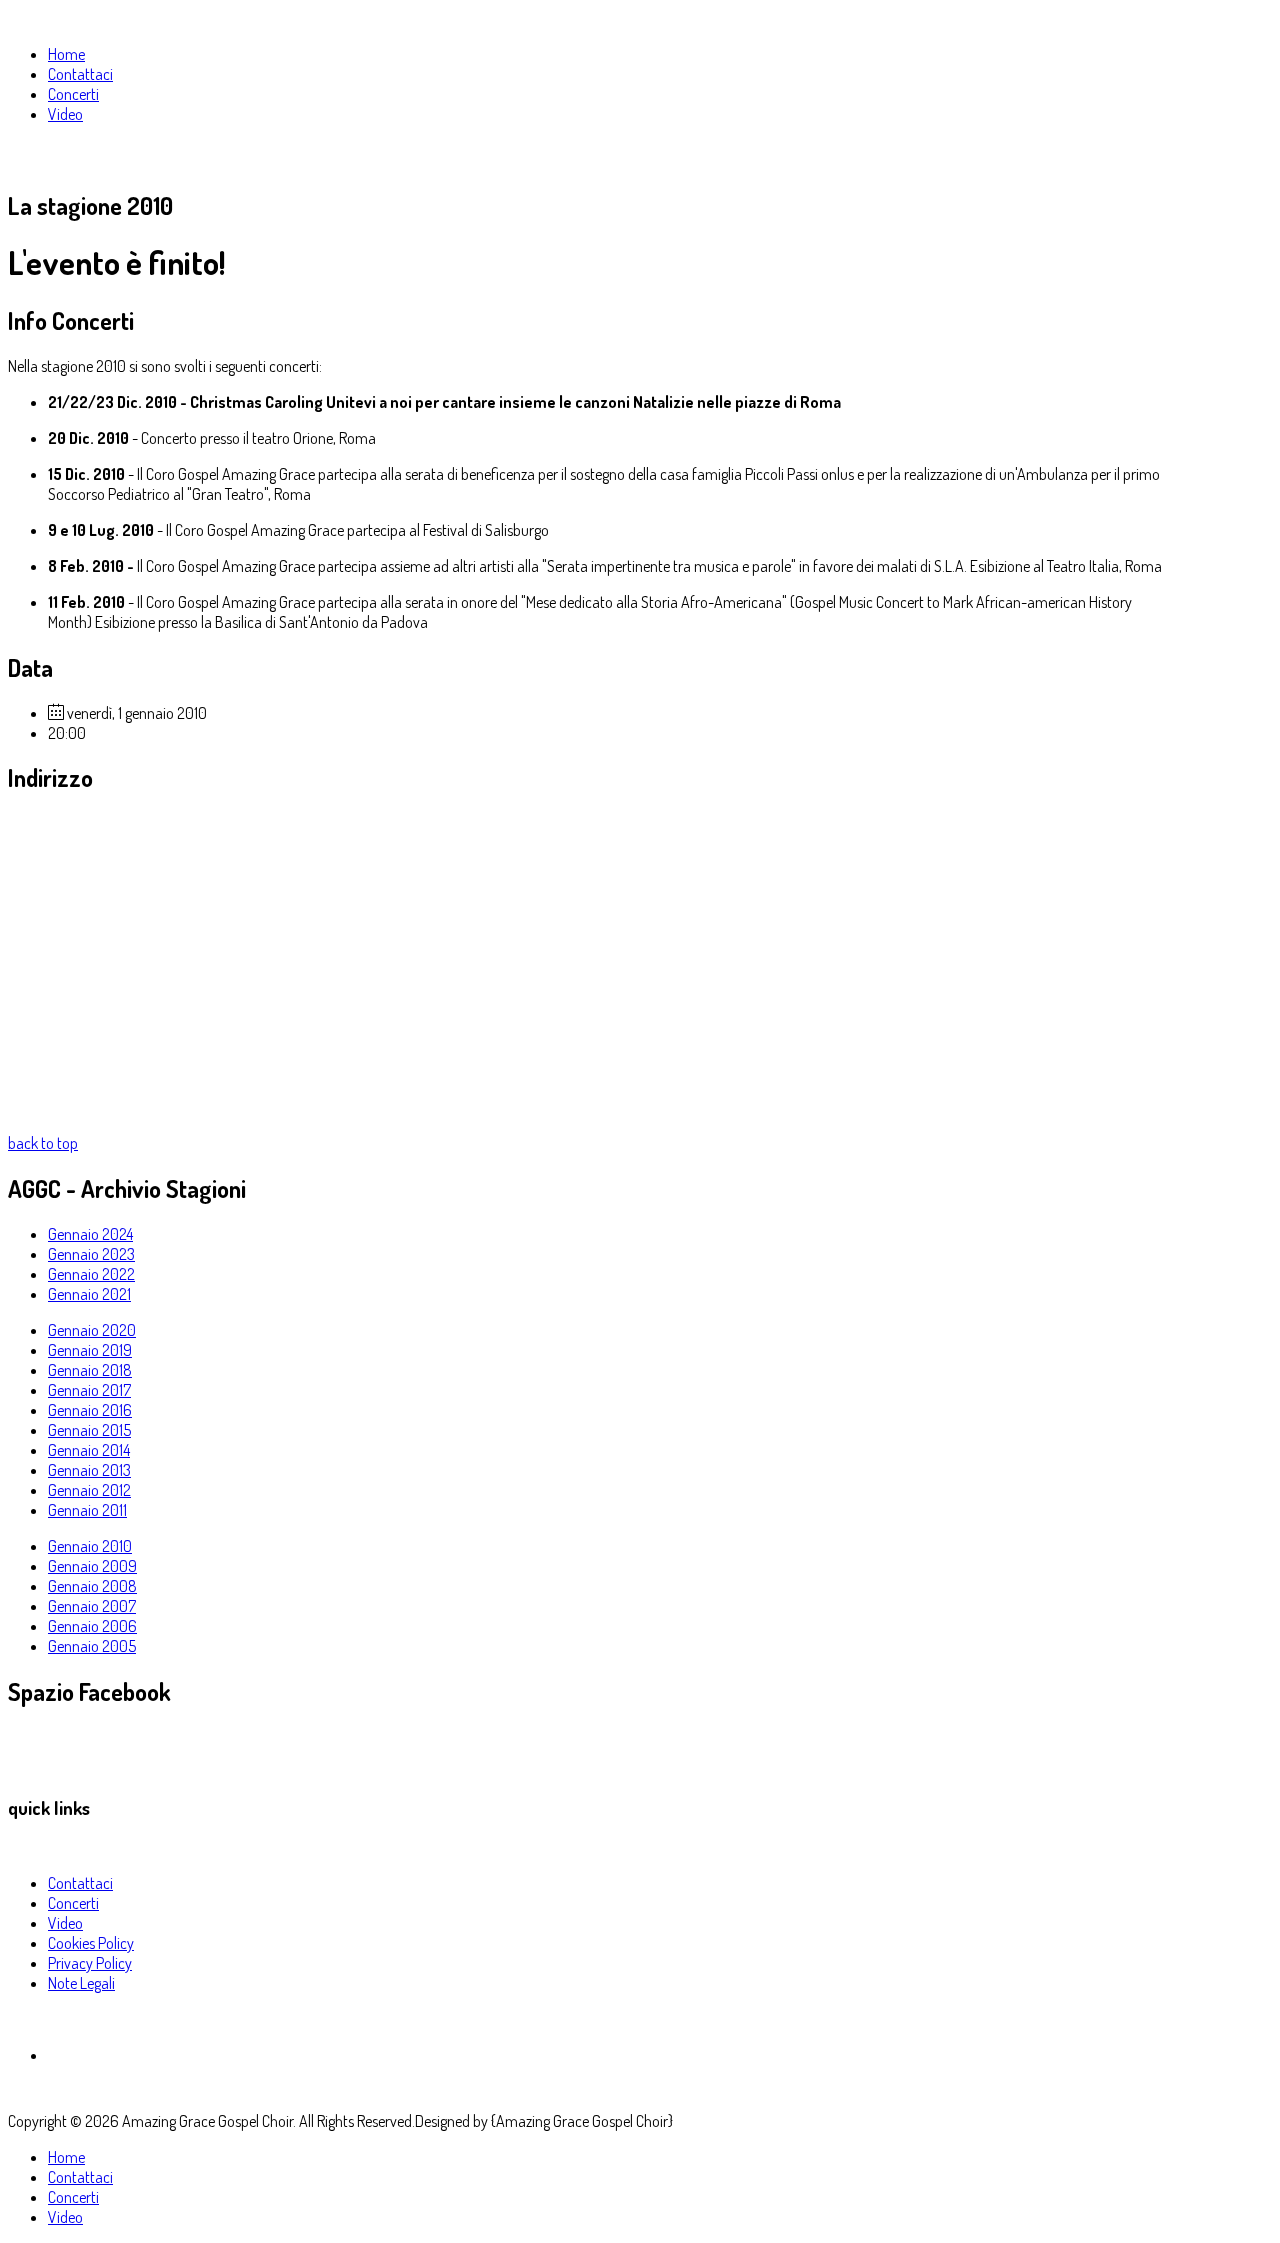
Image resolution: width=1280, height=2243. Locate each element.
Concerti (73, 1903)
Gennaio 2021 (89, 1294)
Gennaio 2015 (89, 1430)
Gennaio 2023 (91, 1254)
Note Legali (81, 1983)
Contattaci (80, 1883)
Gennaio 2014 (89, 1450)
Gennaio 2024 (90, 1234)
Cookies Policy (91, 1943)
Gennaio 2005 (92, 1646)
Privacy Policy (90, 1963)
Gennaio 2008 (92, 1586)
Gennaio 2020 (92, 1330)
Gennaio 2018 (90, 1370)
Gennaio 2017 (89, 1390)
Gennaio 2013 (89, 1470)
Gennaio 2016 (90, 1410)
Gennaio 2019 (90, 1350)
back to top (43, 1143)
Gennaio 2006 (92, 1626)
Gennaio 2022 (91, 1274)
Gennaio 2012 (89, 1490)
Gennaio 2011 (87, 1510)
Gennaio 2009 (92, 1566)
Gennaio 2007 (92, 1606)
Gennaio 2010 (90, 1546)
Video (65, 1923)
